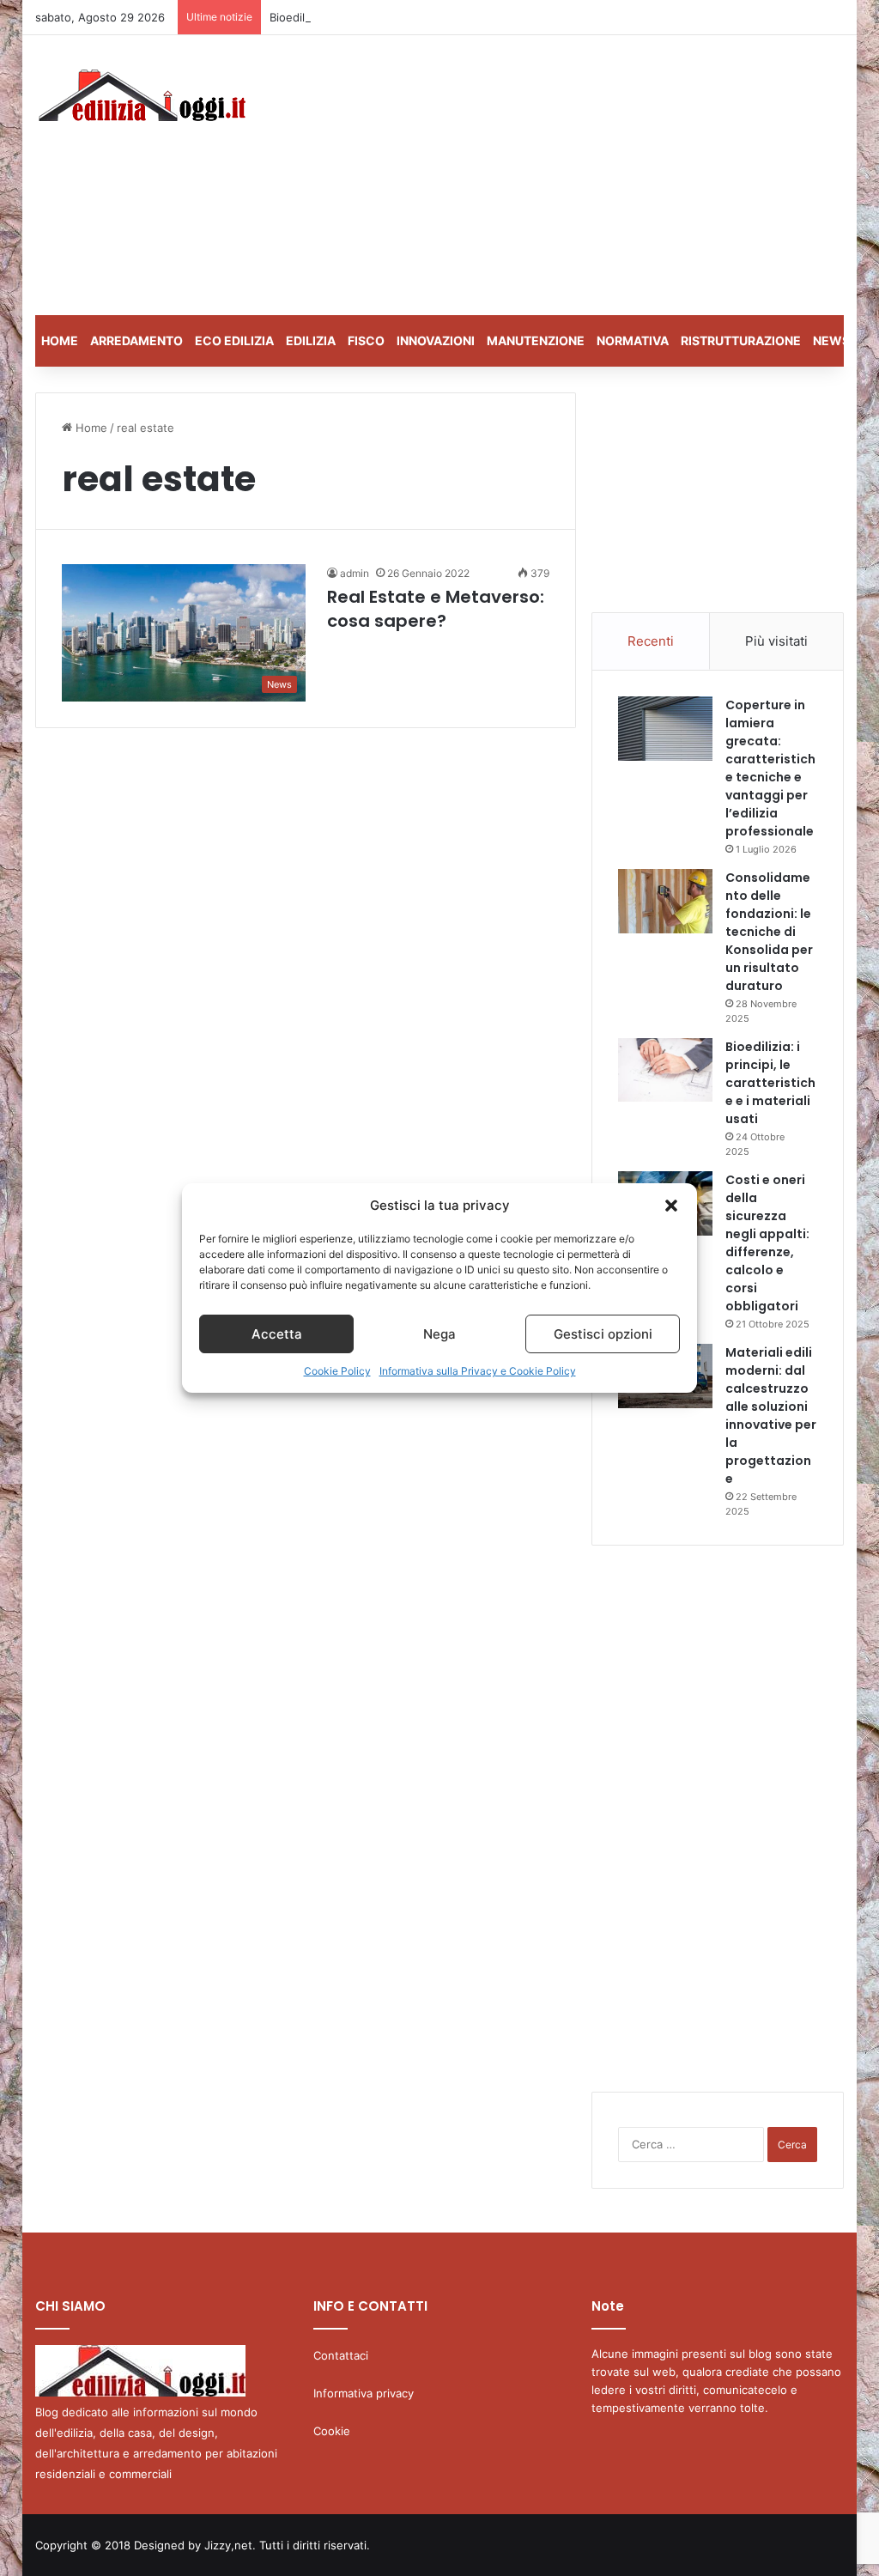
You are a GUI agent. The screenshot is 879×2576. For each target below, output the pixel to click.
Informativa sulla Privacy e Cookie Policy (478, 1371)
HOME (60, 340)
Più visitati (776, 641)
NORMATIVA (633, 340)
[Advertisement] (596, 173)
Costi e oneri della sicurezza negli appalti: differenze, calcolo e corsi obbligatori (767, 1243)
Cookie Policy (337, 1371)
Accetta (277, 1334)
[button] (671, 1206)
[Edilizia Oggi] (140, 95)
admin (355, 573)
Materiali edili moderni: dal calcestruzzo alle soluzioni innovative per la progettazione (771, 1416)
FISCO (366, 340)
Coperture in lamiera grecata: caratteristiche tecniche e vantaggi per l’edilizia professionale (770, 768)
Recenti (651, 641)
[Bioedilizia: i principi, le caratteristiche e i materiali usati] (665, 1070)
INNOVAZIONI (436, 340)
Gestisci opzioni (603, 1334)
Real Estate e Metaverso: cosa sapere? (436, 609)
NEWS (831, 340)
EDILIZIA (311, 340)
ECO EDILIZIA (234, 340)
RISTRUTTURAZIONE (741, 340)
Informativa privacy (364, 2393)
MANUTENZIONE (536, 340)
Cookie (332, 2431)
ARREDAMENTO (136, 340)
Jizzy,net (228, 2545)
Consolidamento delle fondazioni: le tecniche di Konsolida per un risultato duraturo (769, 932)
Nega (439, 1334)
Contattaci (341, 2355)
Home (90, 428)
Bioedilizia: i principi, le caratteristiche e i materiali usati (417, 17)
